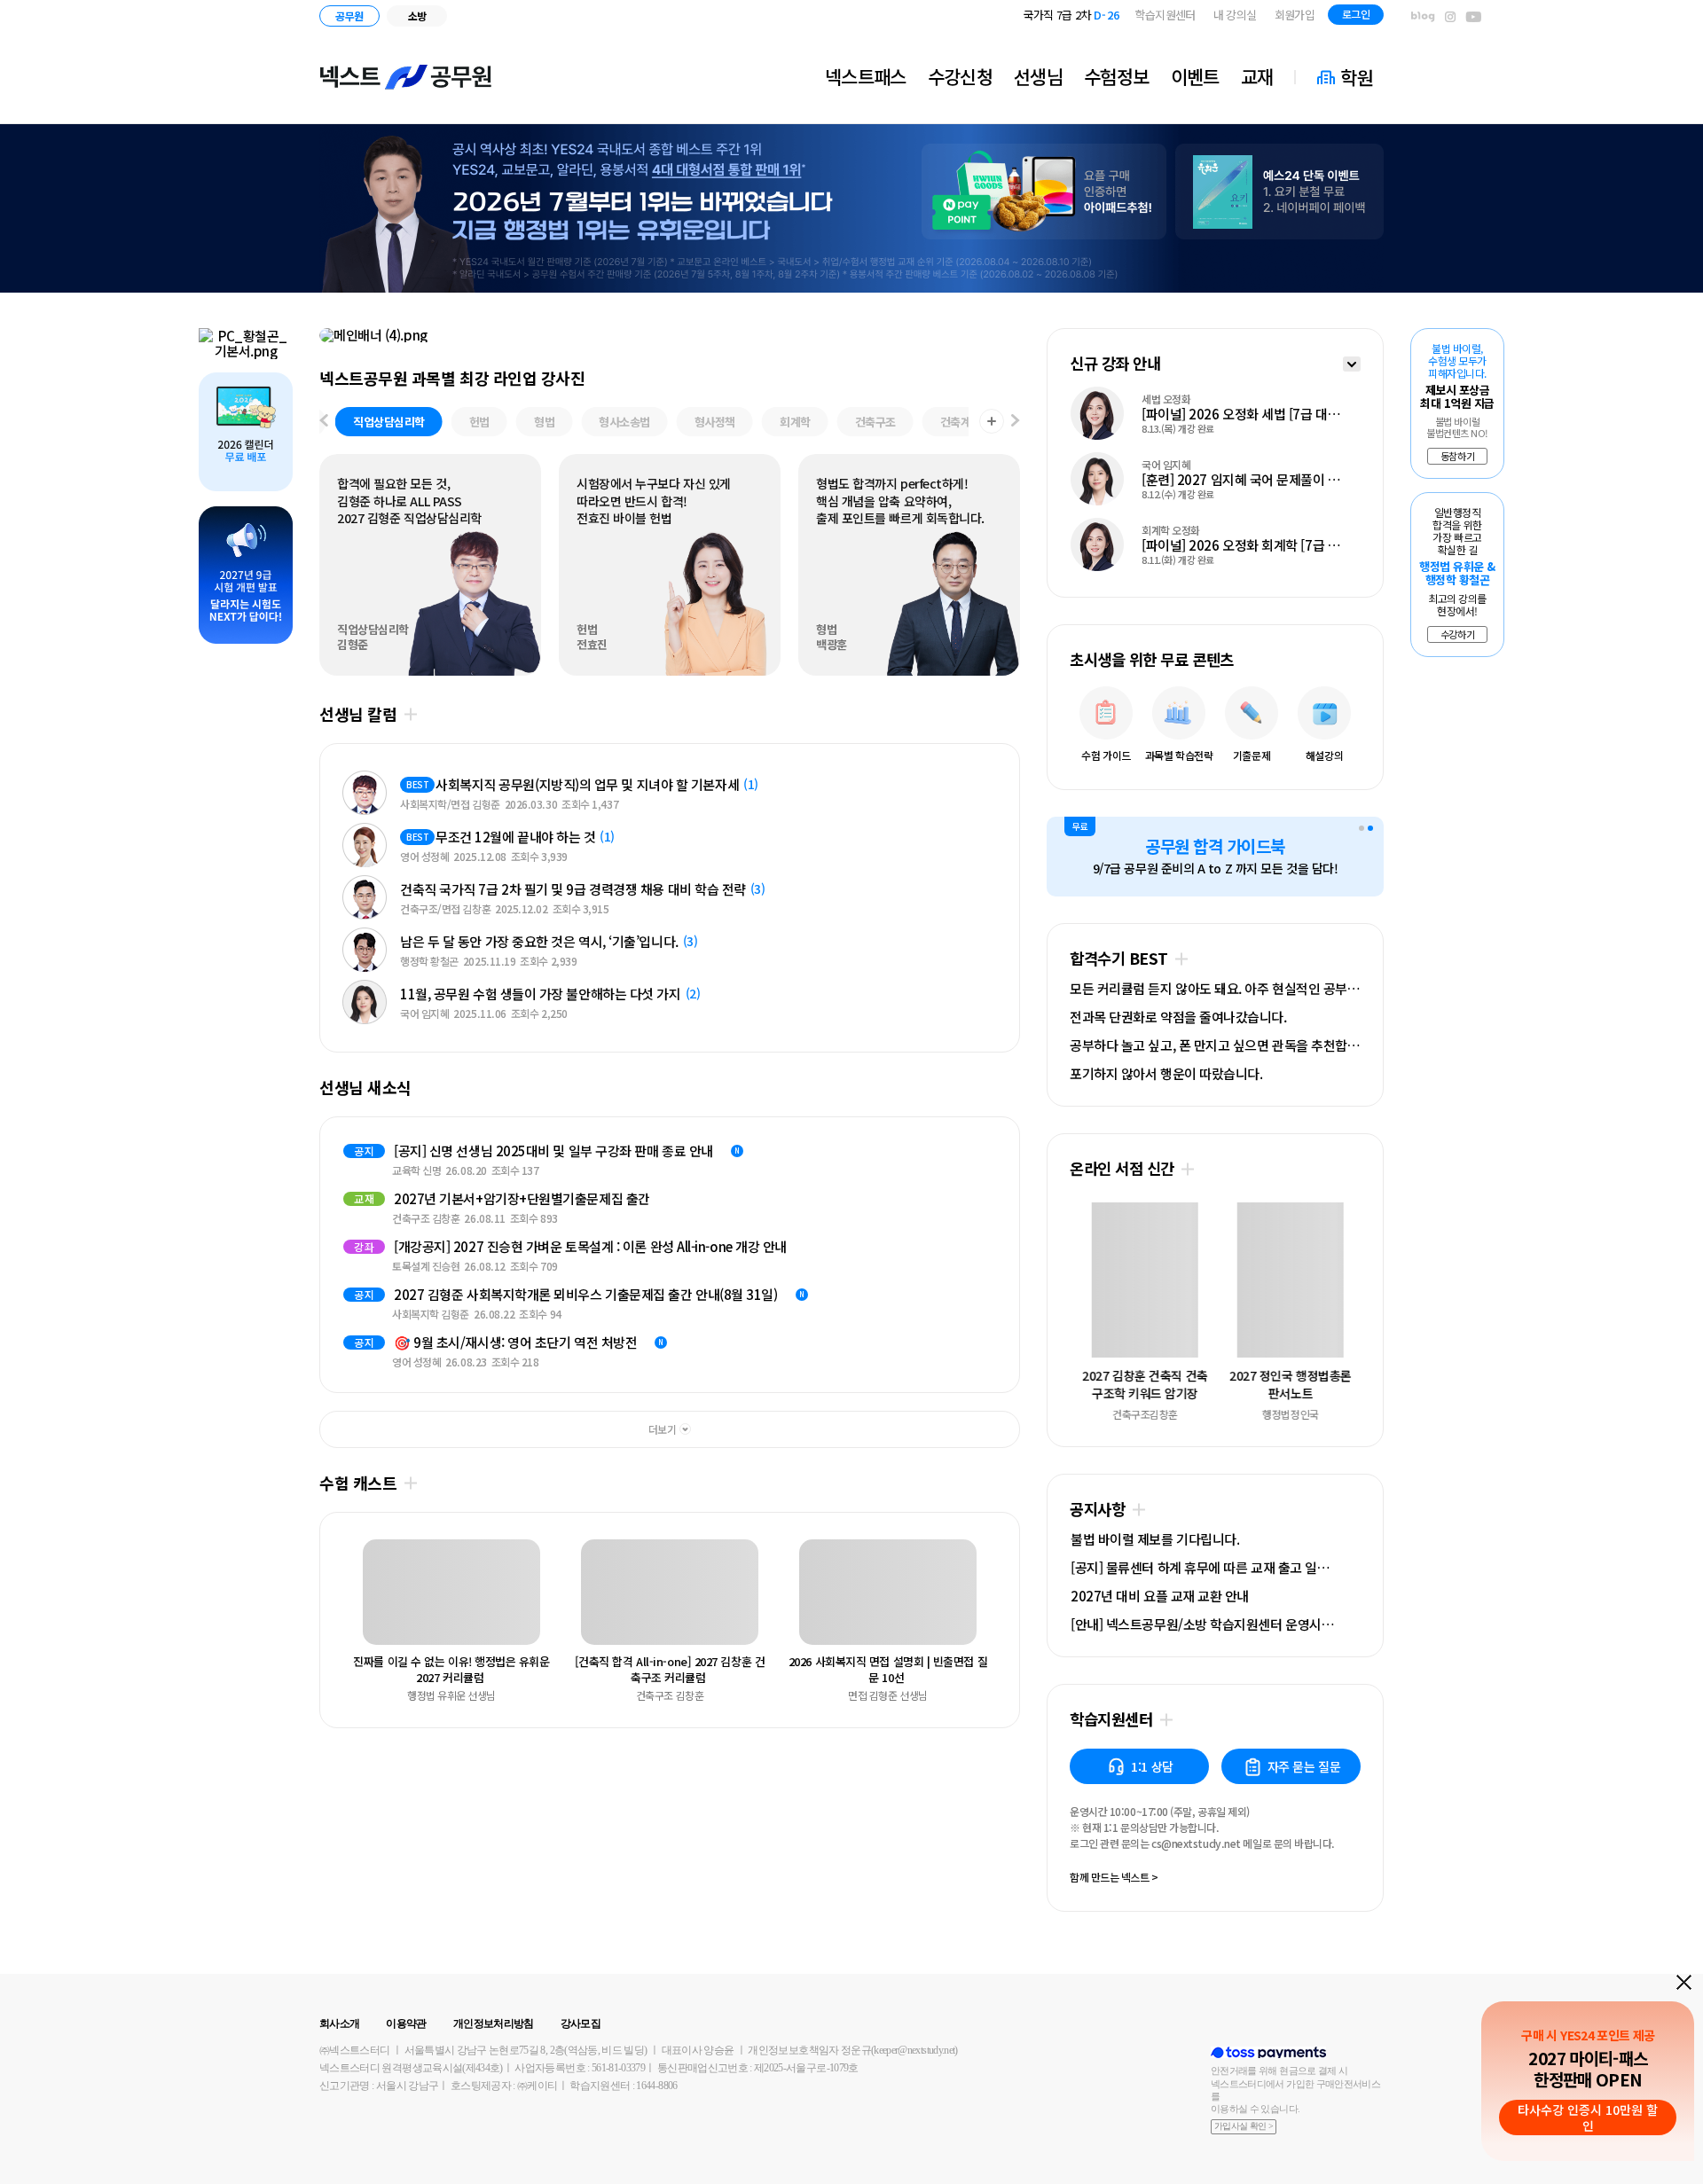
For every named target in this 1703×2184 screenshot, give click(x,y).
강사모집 (581, 2024)
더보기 (410, 714)
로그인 (1356, 14)
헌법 (363, 422)
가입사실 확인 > (1244, 2126)
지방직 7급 (1081, 15)
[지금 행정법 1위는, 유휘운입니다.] (851, 208)
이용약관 (406, 2024)
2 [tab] (1370, 828)
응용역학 (930, 422)
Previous (357, 1595)
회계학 (679, 422)
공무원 (349, 16)
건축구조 (759, 422)
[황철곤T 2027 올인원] (246, 344)
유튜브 (1474, 17)
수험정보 (1116, 76)
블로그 (1423, 17)
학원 (1357, 77)
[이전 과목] (324, 422)
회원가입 (1295, 15)
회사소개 (339, 2024)
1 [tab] (1362, 828)
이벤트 (1195, 76)
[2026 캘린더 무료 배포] (246, 432)
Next (357, 1255)
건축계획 (844, 422)
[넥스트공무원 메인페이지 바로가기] (406, 77)
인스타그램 (1450, 17)
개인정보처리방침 (494, 2024)
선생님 (1038, 76)
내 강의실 (1235, 15)
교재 (1257, 76)
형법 (428, 422)
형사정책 (599, 422)
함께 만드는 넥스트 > (1114, 1878)
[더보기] (1352, 366)
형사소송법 (508, 422)
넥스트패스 (866, 76)
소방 (417, 16)
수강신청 (960, 76)
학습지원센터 (1165, 15)
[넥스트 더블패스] (670, 335)
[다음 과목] (1016, 422)
